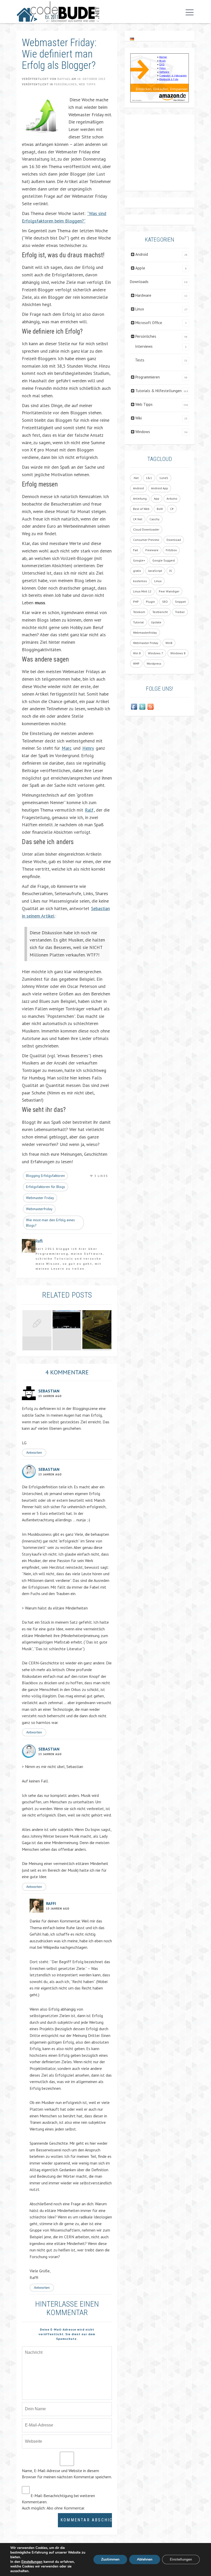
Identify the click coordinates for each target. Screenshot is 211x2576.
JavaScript (155, 571)
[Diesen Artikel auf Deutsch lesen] (132, 39)
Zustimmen (110, 2559)
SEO (165, 602)
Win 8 (137, 653)
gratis (137, 571)
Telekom (139, 612)
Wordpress (154, 663)
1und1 (164, 478)
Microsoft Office (149, 323)
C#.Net (138, 519)
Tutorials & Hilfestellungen (159, 391)
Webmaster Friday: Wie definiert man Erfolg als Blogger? (59, 54)
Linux (140, 309)
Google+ (139, 560)
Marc (67, 748)
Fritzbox (171, 550)
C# (172, 509)
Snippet (180, 602)
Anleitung (140, 498)
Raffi (51, 1903)
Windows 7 (156, 653)
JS (171, 571)
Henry (88, 748)
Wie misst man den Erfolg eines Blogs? (50, 1223)
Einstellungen (32, 2562)
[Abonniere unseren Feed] (151, 707)
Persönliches (65, 84)
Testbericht (160, 612)
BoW (160, 509)
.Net (136, 478)
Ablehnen (145, 2559)
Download (174, 540)
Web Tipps (87, 84)
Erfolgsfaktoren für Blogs (46, 1187)
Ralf (89, 810)
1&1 (149, 478)
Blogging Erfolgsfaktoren (45, 1176)
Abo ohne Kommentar (65, 2508)
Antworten (34, 1452)
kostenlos (140, 581)
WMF (136, 663)
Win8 (169, 643)
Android (142, 254)
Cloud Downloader (146, 529)
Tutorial (138, 622)
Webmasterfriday (39, 1209)
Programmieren (148, 377)
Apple (140, 268)
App (157, 498)
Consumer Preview (146, 540)
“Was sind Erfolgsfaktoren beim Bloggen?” (64, 217)
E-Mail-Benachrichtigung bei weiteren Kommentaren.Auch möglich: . (58, 2502)
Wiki (139, 418)
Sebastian (49, 1391)
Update (156, 622)
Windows (143, 432)
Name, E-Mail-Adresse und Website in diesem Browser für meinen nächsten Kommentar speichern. (67, 2474)
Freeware (152, 550)
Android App (160, 488)
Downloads (139, 282)
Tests (140, 360)
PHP (136, 602)
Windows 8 (178, 653)
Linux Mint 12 (142, 591)
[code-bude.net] (58, 12)
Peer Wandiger (169, 591)
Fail (136, 550)
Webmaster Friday (40, 1198)
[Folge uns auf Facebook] (134, 707)
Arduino (172, 498)
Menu (188, 12)
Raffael (64, 79)
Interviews (144, 346)
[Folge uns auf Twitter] (142, 707)
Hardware (143, 295)
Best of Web (141, 509)
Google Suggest (164, 560)
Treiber (180, 612)
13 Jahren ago (50, 1396)
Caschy (155, 519)
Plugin (150, 602)
